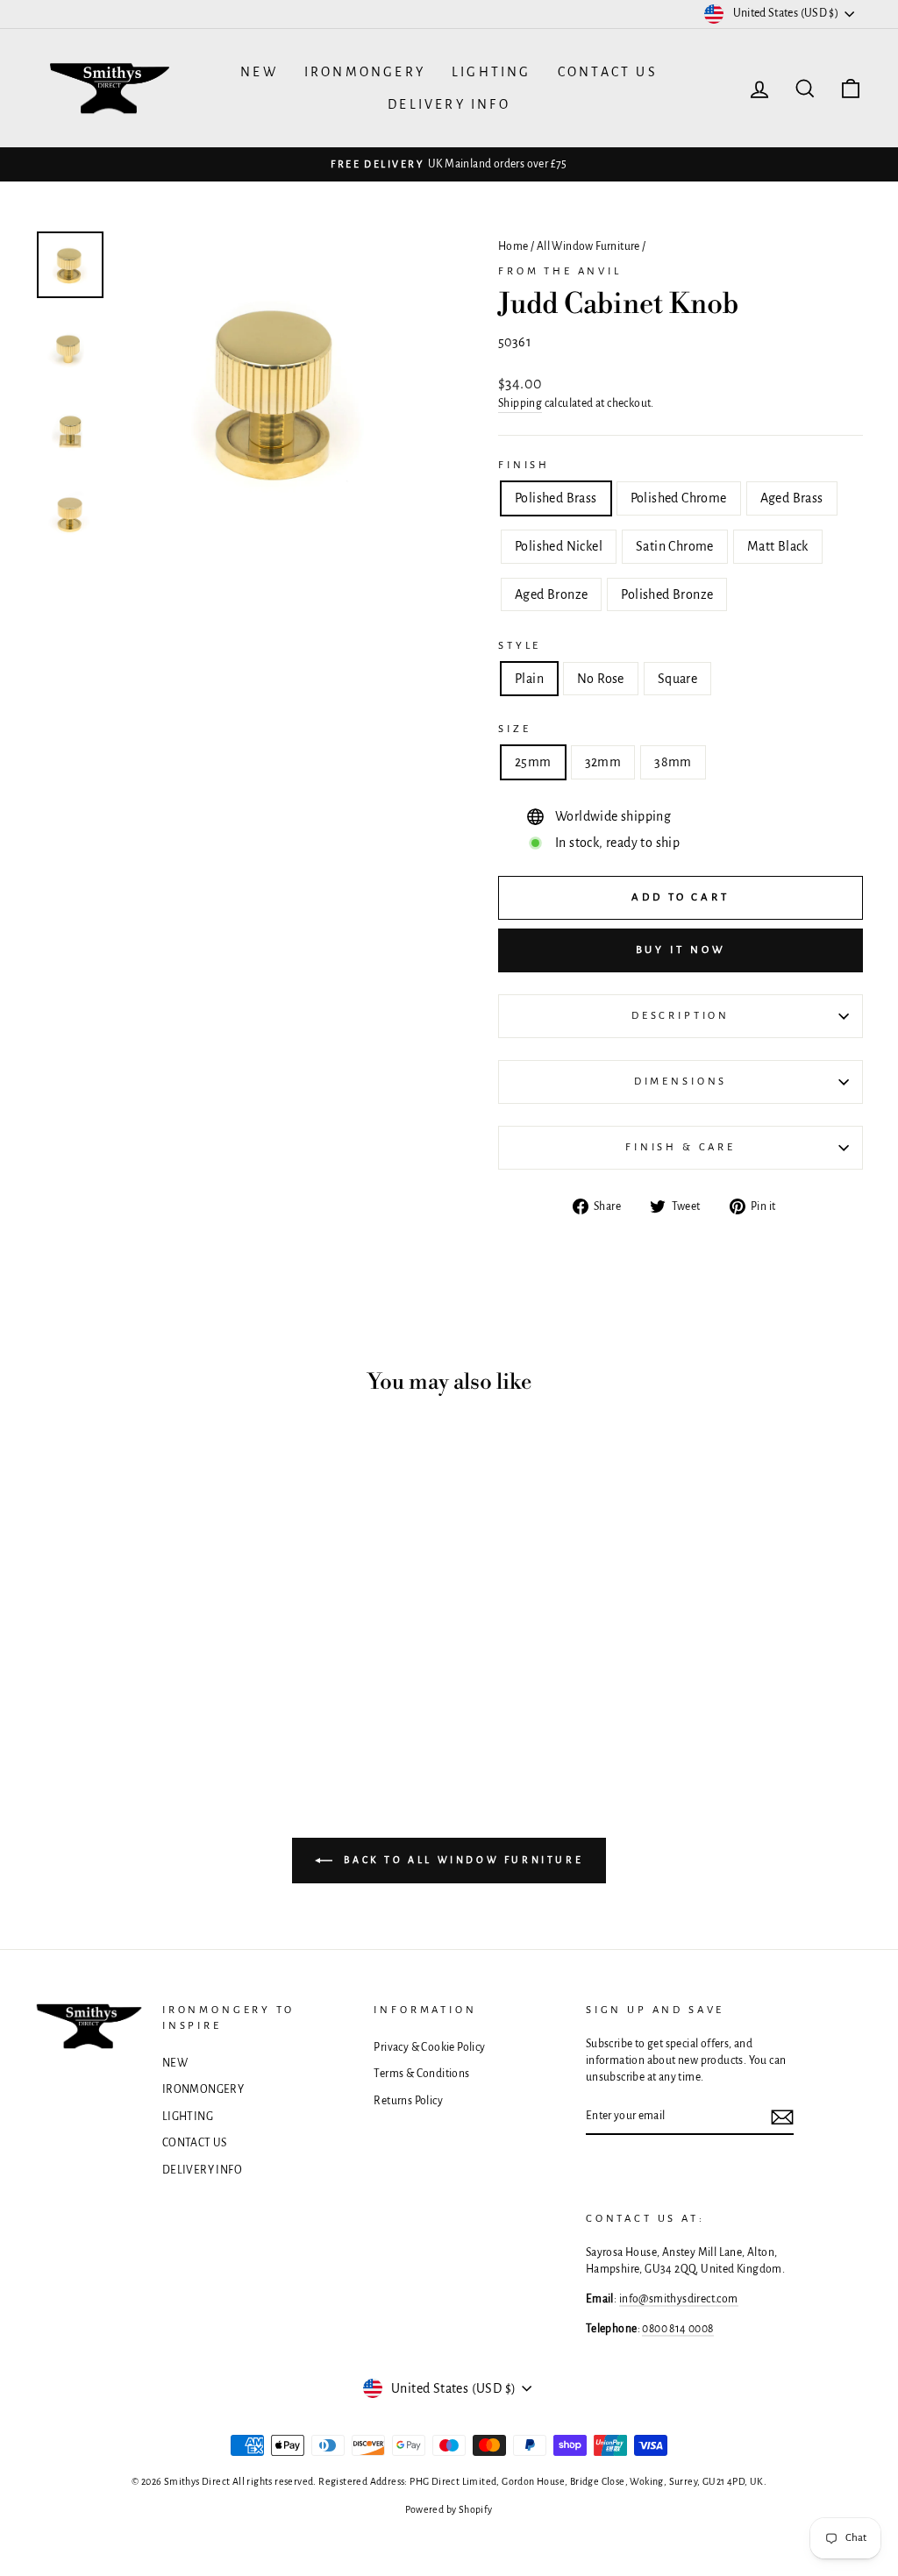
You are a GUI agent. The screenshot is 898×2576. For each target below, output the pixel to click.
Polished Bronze (667, 594)
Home (513, 246)
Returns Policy (408, 2101)
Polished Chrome (679, 498)
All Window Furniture (588, 246)
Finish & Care (681, 1147)
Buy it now (681, 950)
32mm (603, 762)
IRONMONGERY (365, 72)
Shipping (520, 403)
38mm (673, 762)
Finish (524, 465)
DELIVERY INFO (449, 104)
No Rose (601, 679)
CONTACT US (608, 72)
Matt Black (778, 546)
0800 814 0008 (677, 2329)
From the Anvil (560, 271)
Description (681, 1016)
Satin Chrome (675, 546)
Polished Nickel (559, 546)
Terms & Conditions (421, 2074)
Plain (529, 679)
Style (520, 646)
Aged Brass (792, 498)
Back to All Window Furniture (461, 1860)
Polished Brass (556, 498)
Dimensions (681, 1082)
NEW (259, 72)
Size (514, 729)
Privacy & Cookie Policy (429, 2047)
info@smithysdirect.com (679, 2299)
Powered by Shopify (449, 2509)
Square (677, 679)
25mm (533, 762)
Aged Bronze (551, 594)
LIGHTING (492, 72)
